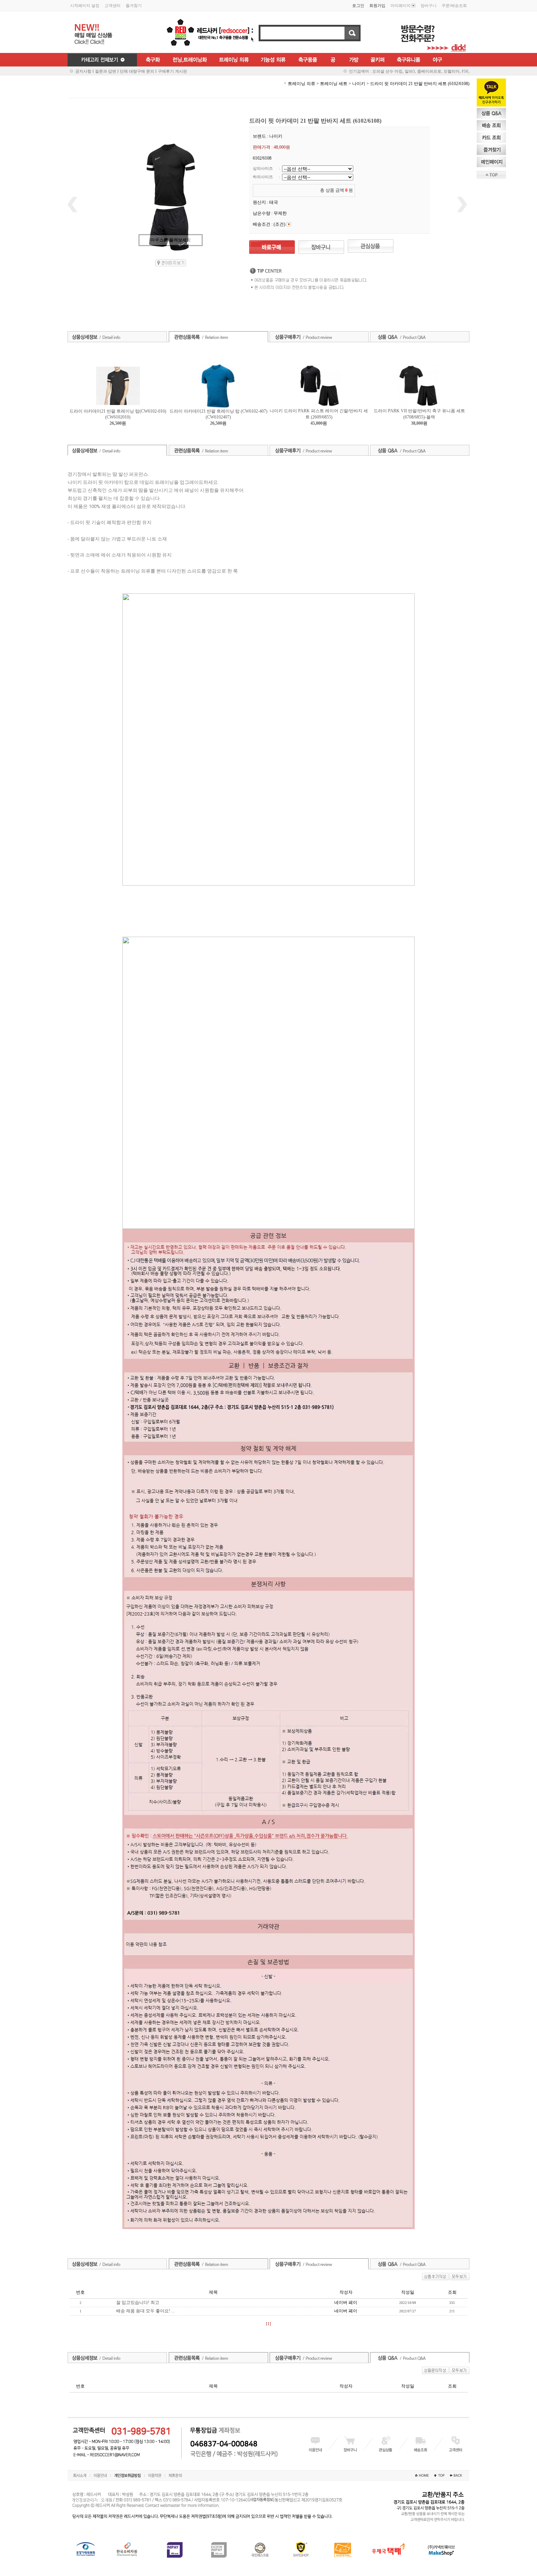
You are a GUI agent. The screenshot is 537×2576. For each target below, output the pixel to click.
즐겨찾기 (134, 5)
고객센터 (113, 5)
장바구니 (429, 5)
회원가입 (377, 5)
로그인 (358, 5)
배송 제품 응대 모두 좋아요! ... (145, 2311)
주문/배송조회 (454, 5)
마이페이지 (401, 5)
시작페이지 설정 (85, 5)
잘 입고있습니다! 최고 (138, 2302)
